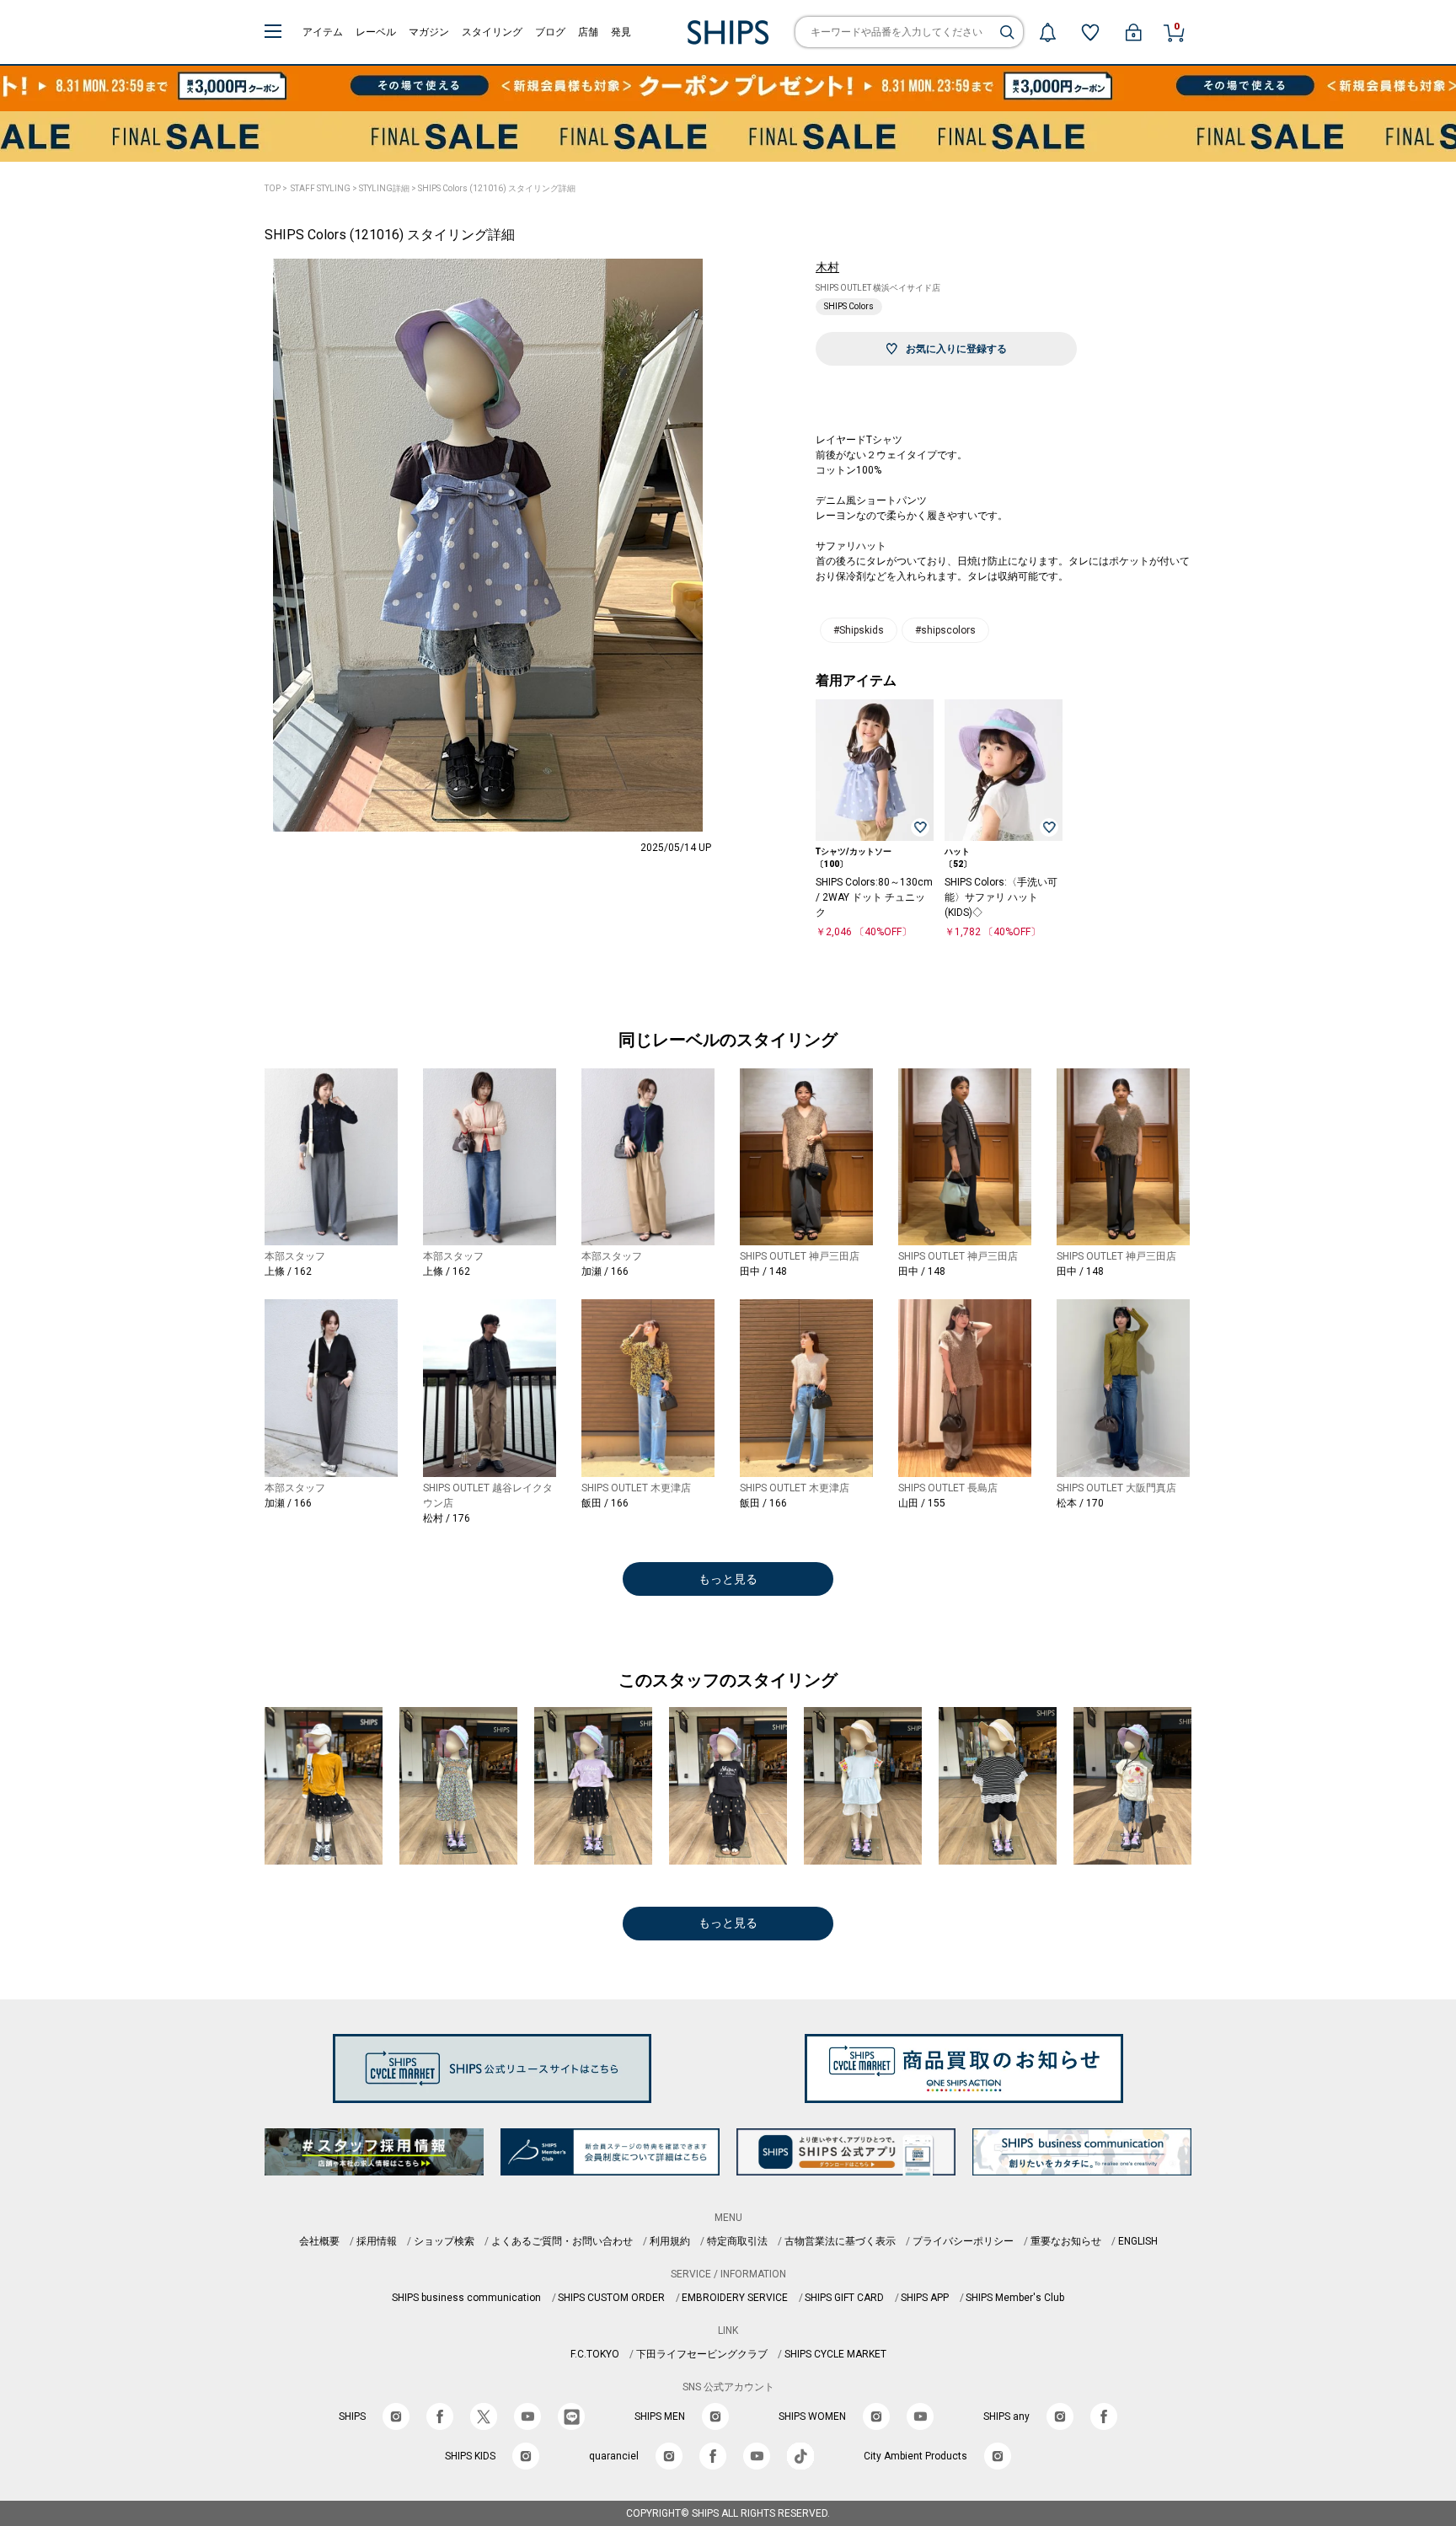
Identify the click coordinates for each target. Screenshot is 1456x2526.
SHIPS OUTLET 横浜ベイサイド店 (878, 288)
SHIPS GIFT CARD (844, 2298)
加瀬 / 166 (605, 1271)
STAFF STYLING (321, 188)
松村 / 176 (447, 1518)
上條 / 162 (288, 1271)
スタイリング (492, 32)
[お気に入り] (1090, 32)
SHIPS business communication (466, 2298)
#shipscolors (945, 630)
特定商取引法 (737, 2241)
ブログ (550, 32)
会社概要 (319, 2241)
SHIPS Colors (849, 306)
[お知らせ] (1047, 32)
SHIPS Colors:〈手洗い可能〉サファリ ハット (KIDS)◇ (1001, 897)
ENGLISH (1138, 2241)
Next (736, 564)
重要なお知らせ (1066, 2241)
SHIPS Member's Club (1015, 2298)
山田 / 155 (922, 1503)
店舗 (588, 32)
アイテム (323, 32)
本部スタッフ (295, 1256)
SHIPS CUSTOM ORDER (611, 2298)
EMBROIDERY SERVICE (735, 2298)
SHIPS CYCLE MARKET (835, 2354)
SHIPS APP (925, 2298)
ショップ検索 (444, 2241)
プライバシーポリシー (963, 2241)
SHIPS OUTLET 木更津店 (636, 1488)
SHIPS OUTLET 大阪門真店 (1116, 1488)
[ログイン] (1133, 32)
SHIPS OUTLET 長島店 (948, 1488)
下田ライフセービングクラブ (702, 2354)
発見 (621, 32)
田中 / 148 (763, 1271)
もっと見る (728, 1579)
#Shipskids (859, 630)
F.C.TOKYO (595, 2354)
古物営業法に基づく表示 (840, 2241)
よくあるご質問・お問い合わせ (562, 2241)
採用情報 (377, 2241)
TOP (273, 188)
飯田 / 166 (605, 1503)
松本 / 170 (1080, 1503)
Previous (239, 564)
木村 (827, 267)
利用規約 (670, 2241)
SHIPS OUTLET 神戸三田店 (800, 1256)
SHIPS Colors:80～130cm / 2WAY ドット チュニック (874, 897)
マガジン (429, 32)
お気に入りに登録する (956, 349)
